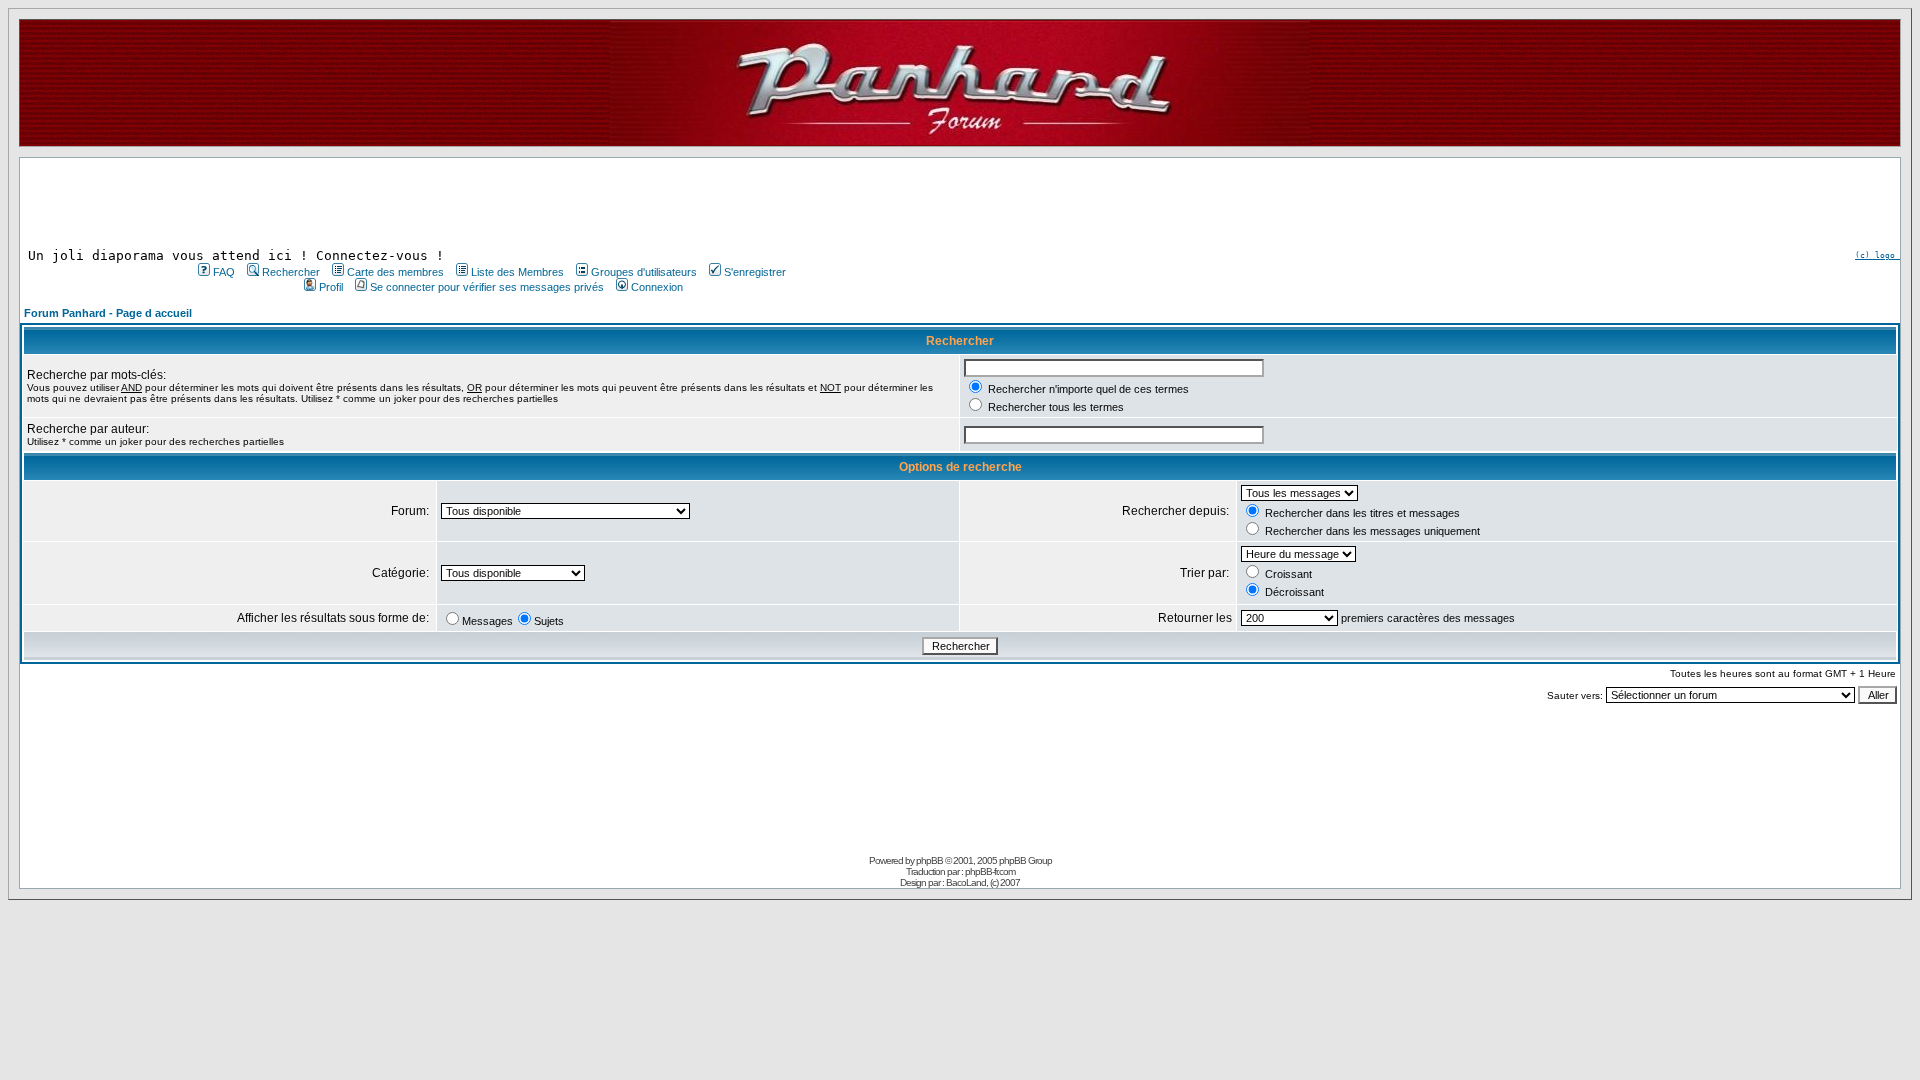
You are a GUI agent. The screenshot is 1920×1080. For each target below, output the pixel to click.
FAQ (224, 272)
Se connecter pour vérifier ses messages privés (487, 287)
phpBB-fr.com (990, 871)
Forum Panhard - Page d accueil (108, 313)
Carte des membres (395, 272)
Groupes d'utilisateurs (644, 272)
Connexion (657, 287)
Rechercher (291, 272)
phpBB (929, 860)
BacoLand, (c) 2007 (983, 882)
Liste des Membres (517, 272)
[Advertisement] (490, 203)
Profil (331, 287)
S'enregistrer (755, 272)
